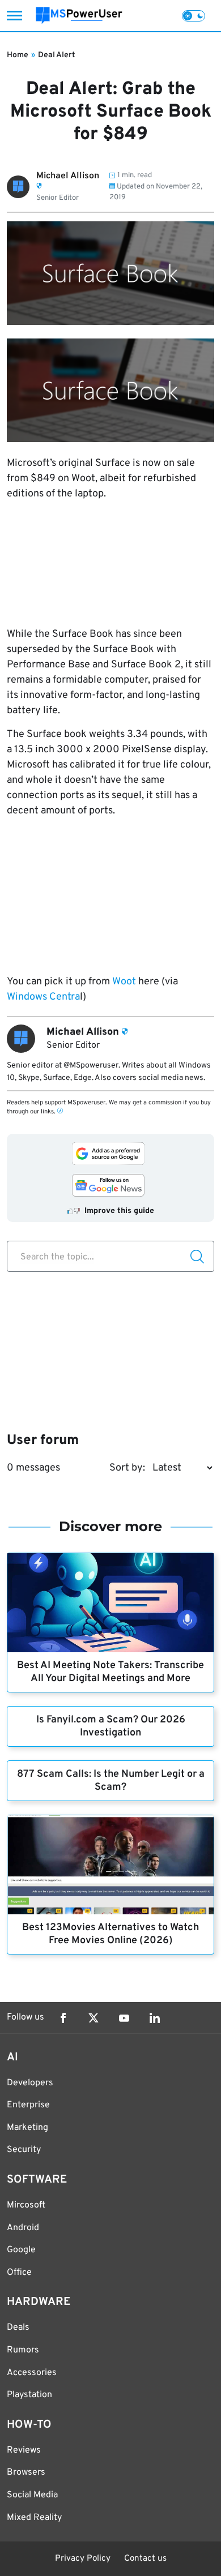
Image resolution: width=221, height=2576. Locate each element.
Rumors (23, 2350)
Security (24, 2150)
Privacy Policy (83, 2559)
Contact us (145, 2559)
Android (23, 2228)
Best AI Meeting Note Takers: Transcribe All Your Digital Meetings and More (110, 1672)
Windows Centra (43, 997)
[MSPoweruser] (79, 16)
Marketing (27, 2128)
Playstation (29, 2395)
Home (18, 55)
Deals (18, 2328)
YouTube (124, 2018)
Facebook (63, 2018)
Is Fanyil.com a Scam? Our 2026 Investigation (111, 1726)
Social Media (32, 2495)
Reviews (24, 2450)
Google (21, 2250)
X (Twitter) (93, 2018)
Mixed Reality (34, 2518)
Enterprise (28, 2105)
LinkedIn (155, 2018)
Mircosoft (26, 2205)
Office (19, 2273)
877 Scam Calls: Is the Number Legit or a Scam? (111, 1781)
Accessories (32, 2373)
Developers (30, 2083)
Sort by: (127, 1468)
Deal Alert (56, 55)
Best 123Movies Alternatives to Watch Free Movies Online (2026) (110, 1934)
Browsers (26, 2472)
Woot (124, 982)
